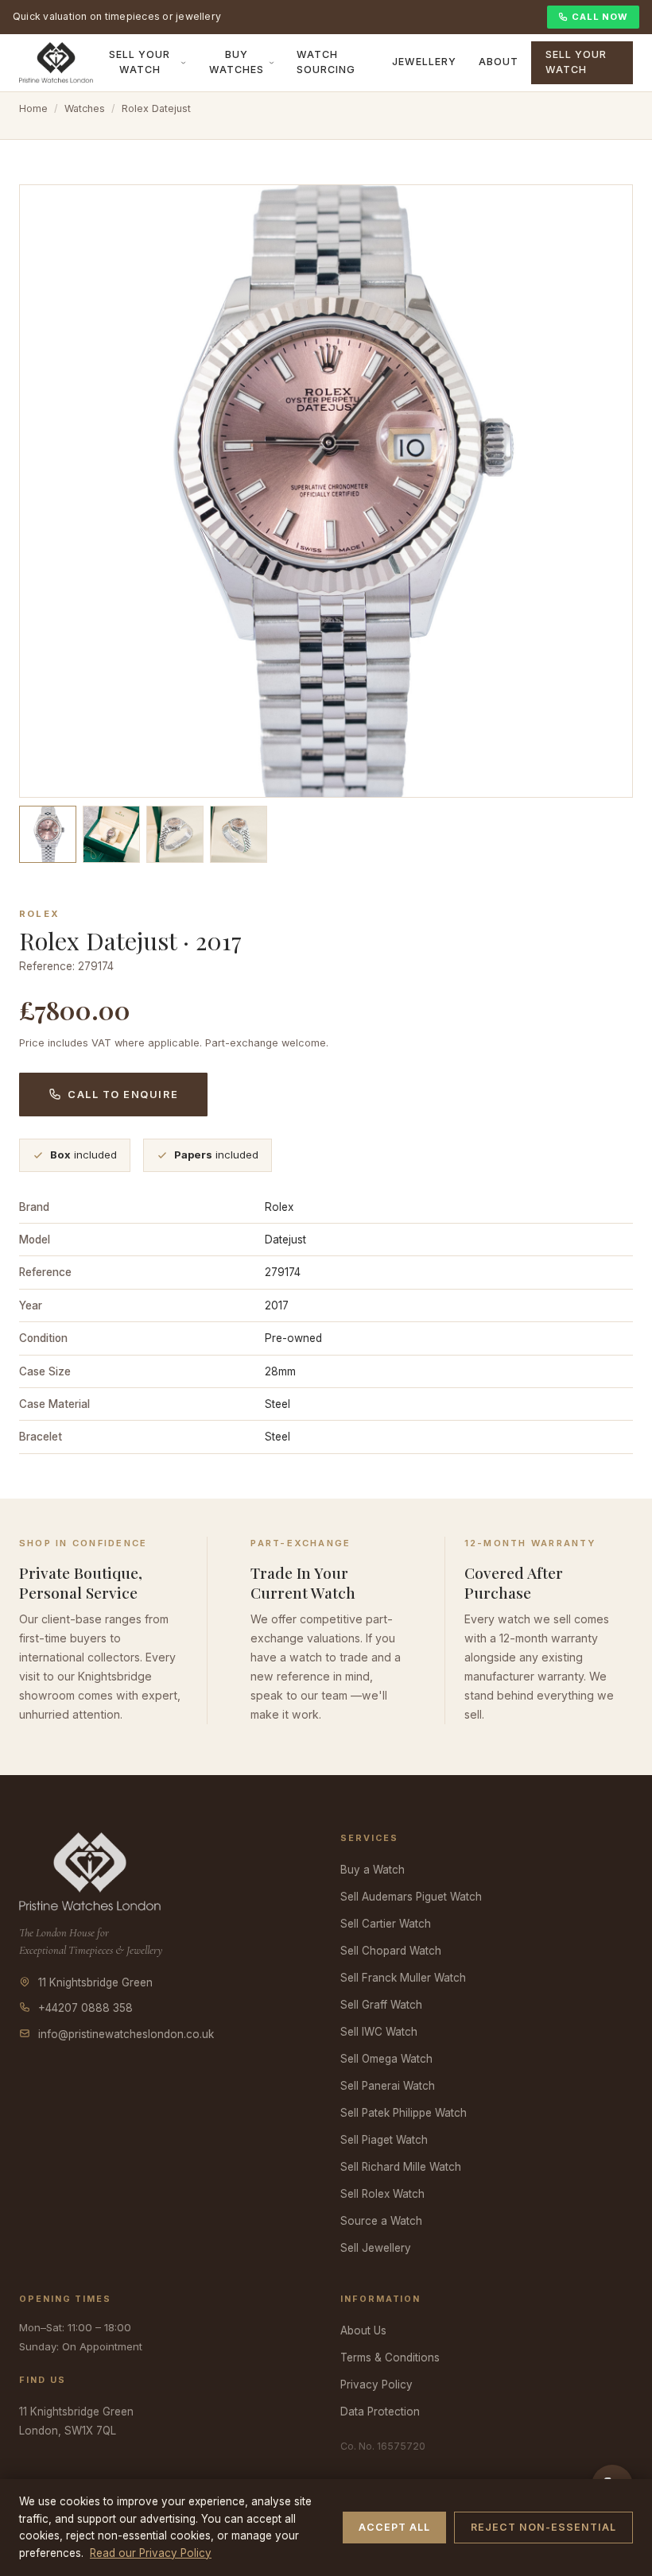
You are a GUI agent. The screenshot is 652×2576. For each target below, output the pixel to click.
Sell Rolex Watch (382, 2194)
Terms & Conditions (390, 2357)
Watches (85, 108)
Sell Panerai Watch (388, 2086)
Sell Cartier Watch (386, 1924)
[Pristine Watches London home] (90, 1870)
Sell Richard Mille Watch (401, 2167)
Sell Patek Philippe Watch (404, 2113)
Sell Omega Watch (386, 2059)
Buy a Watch (373, 1870)
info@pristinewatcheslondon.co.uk (126, 2034)
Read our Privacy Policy (151, 2553)
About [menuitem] (499, 62)
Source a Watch (381, 2221)
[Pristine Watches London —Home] (56, 63)
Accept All (394, 2527)
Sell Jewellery (376, 2248)
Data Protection (380, 2412)
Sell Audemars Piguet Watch (411, 1897)
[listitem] (48, 834)
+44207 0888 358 (85, 2008)
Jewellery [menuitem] (424, 62)
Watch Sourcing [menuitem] (326, 62)
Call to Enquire (123, 1095)
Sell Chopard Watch (391, 1951)
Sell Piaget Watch (384, 2140)
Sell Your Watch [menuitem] (140, 62)
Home (33, 108)
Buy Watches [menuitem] (237, 62)
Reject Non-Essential (543, 2527)
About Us (363, 2330)
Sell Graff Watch (381, 2005)
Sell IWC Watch (379, 2032)
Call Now (600, 17)
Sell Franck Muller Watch (403, 1978)
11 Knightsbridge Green (95, 1982)
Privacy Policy (376, 2385)
